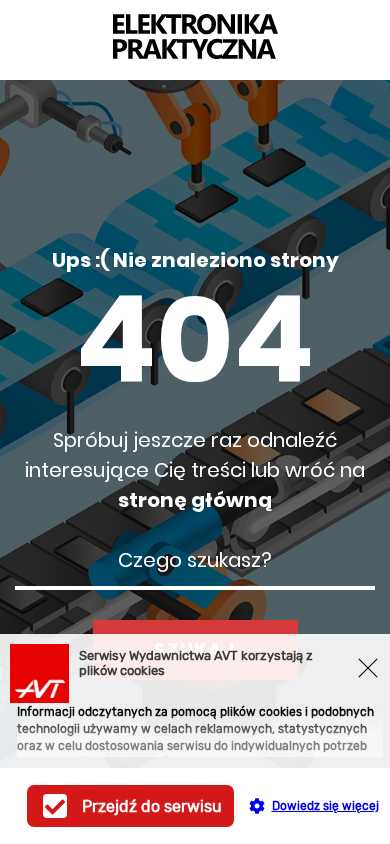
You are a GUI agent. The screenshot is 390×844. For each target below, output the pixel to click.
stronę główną (195, 500)
